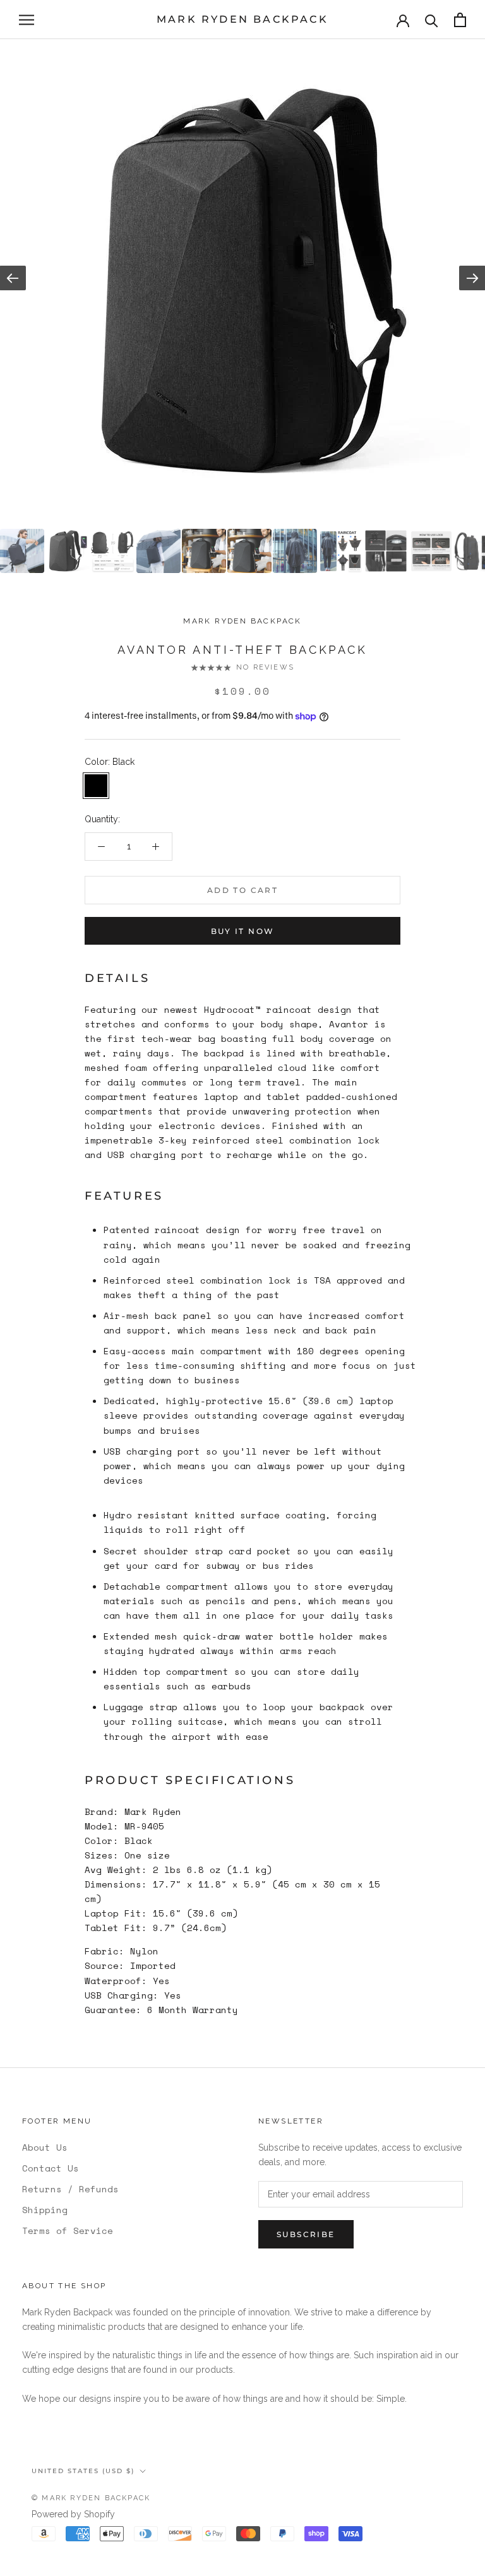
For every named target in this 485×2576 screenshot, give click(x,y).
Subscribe (306, 2234)
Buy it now (243, 931)
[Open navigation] (27, 20)
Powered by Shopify (73, 2514)
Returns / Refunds (70, 2189)
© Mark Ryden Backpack (91, 2498)
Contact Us (51, 2168)
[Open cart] (460, 20)
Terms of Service (68, 2230)
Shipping (45, 2210)
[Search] (432, 20)
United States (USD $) (83, 2471)
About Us (45, 2147)
